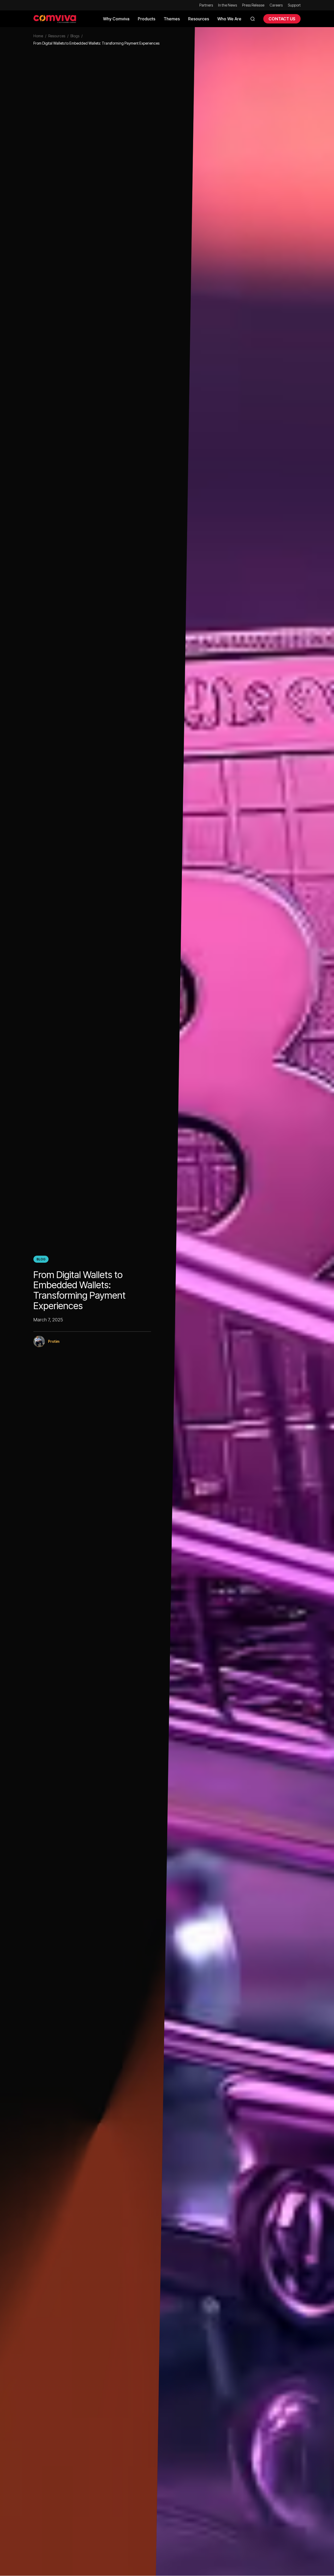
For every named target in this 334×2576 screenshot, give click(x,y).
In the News (228, 5)
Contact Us (282, 19)
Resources (57, 36)
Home (38, 36)
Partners (206, 5)
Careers (276, 5)
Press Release (253, 5)
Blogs (75, 36)
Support (294, 5)
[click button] (252, 19)
